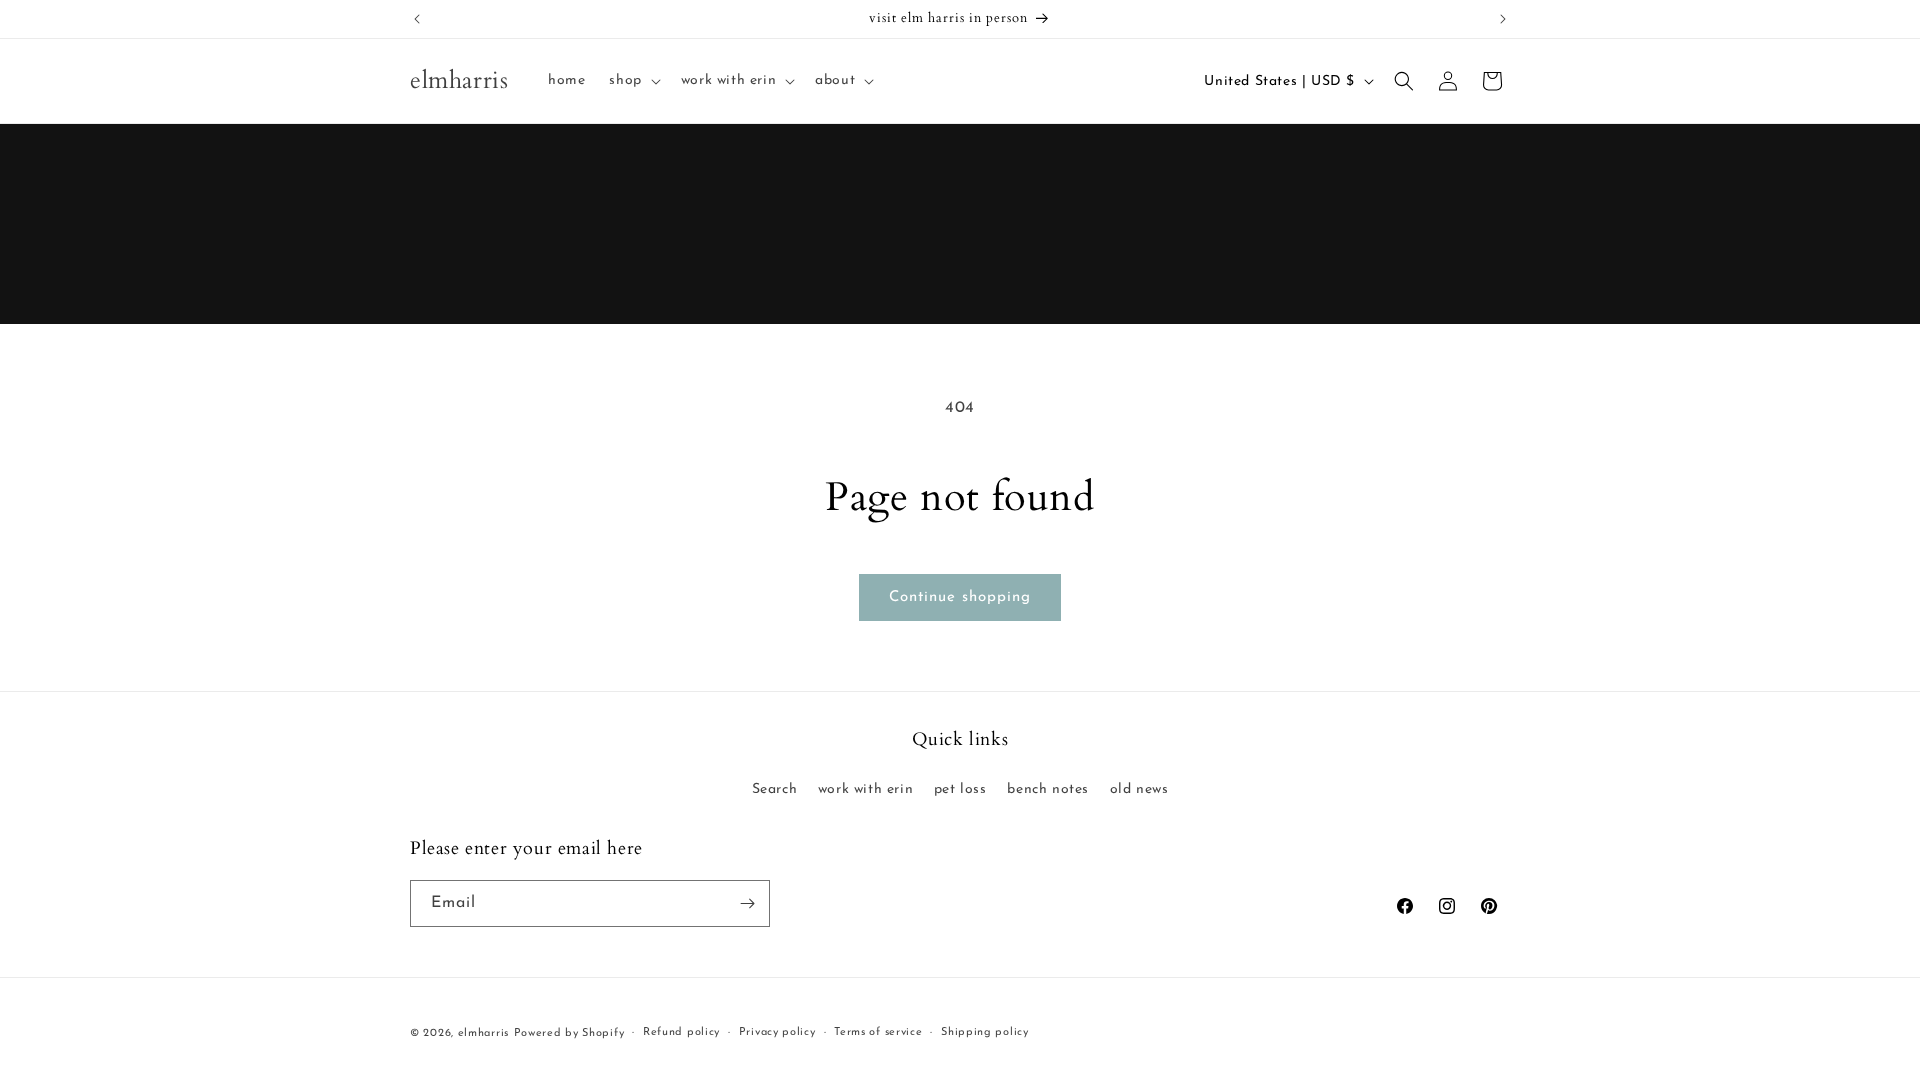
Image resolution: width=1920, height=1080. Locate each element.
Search (775, 789)
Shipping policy (985, 1032)
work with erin (865, 789)
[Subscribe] (747, 903)
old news (1139, 789)
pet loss (960, 789)
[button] (632, 81)
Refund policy (681, 1032)
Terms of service (878, 1032)
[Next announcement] (1503, 19)
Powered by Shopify (569, 1033)
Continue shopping (960, 597)
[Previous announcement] (417, 19)
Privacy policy (777, 1032)
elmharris (483, 1033)
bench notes (1048, 789)
